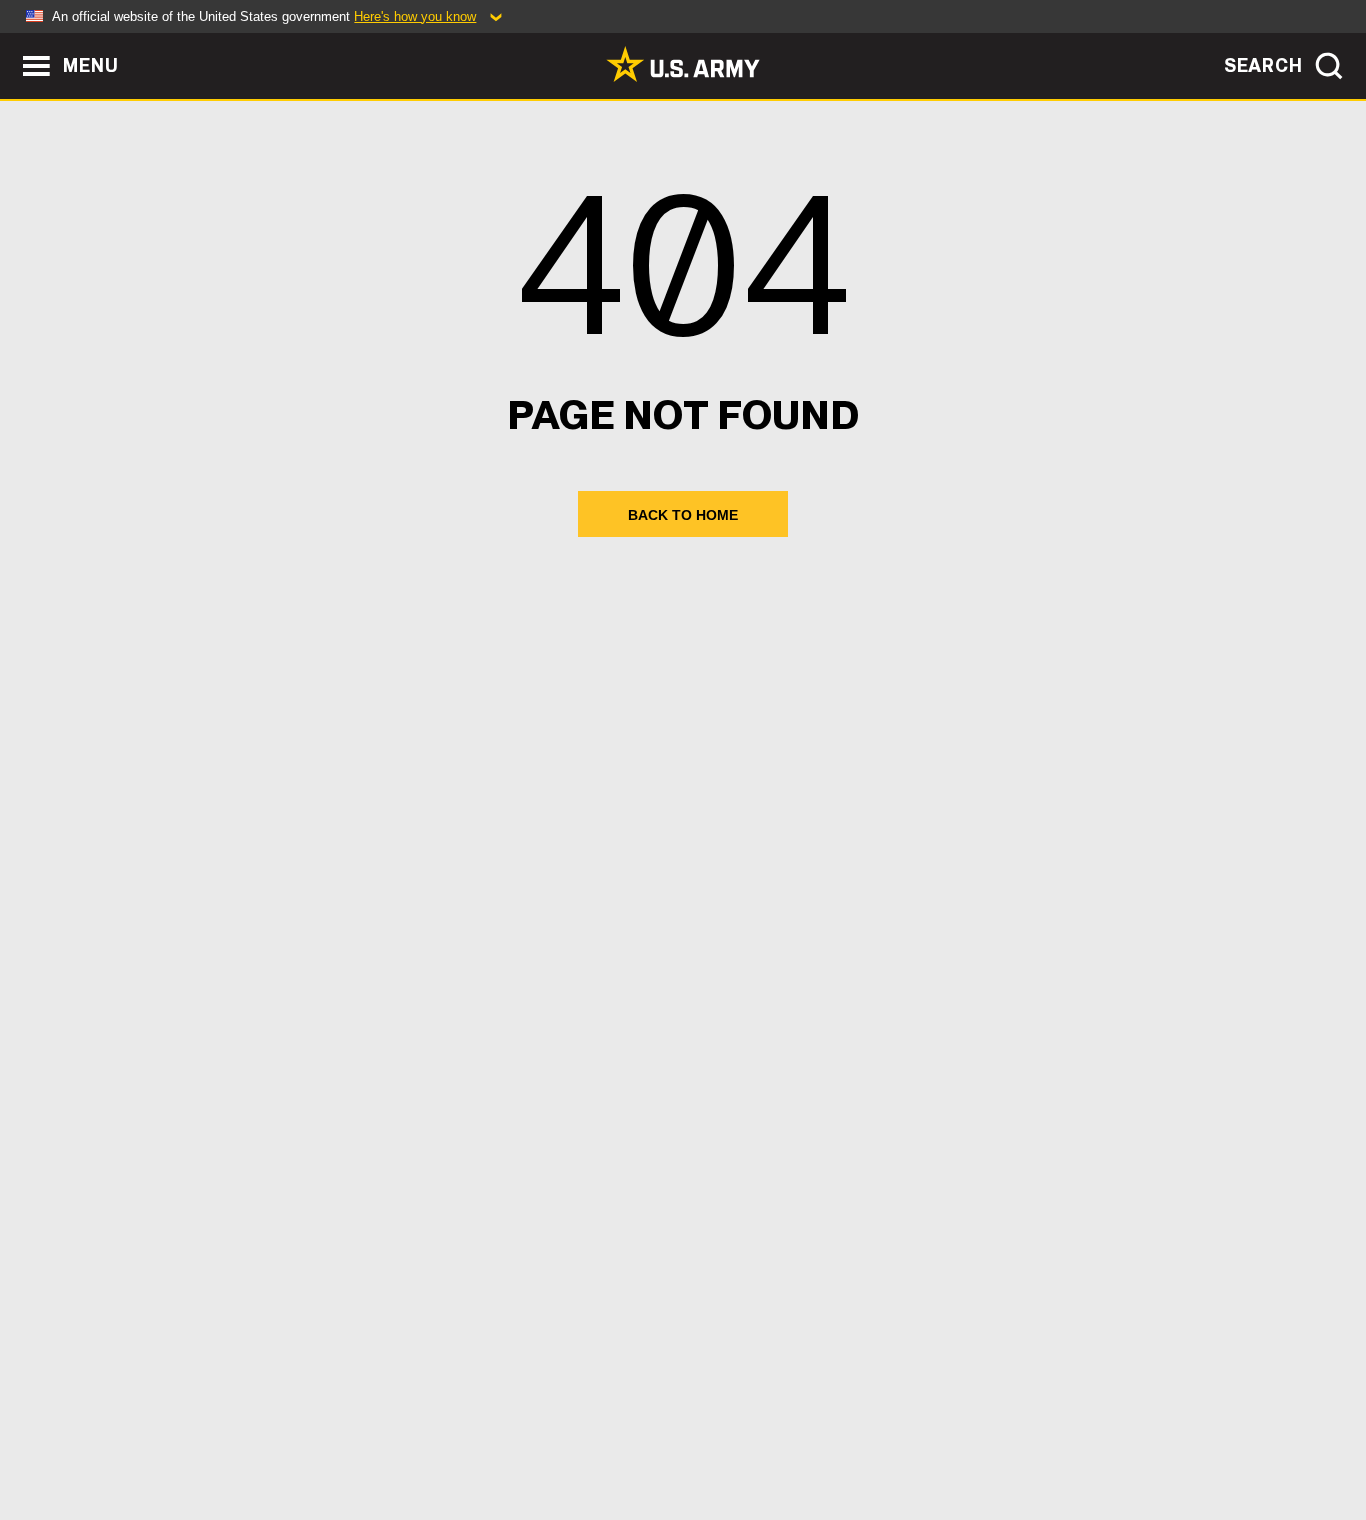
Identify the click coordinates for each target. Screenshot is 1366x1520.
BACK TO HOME (683, 515)
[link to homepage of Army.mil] (683, 64)
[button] (10, 42)
